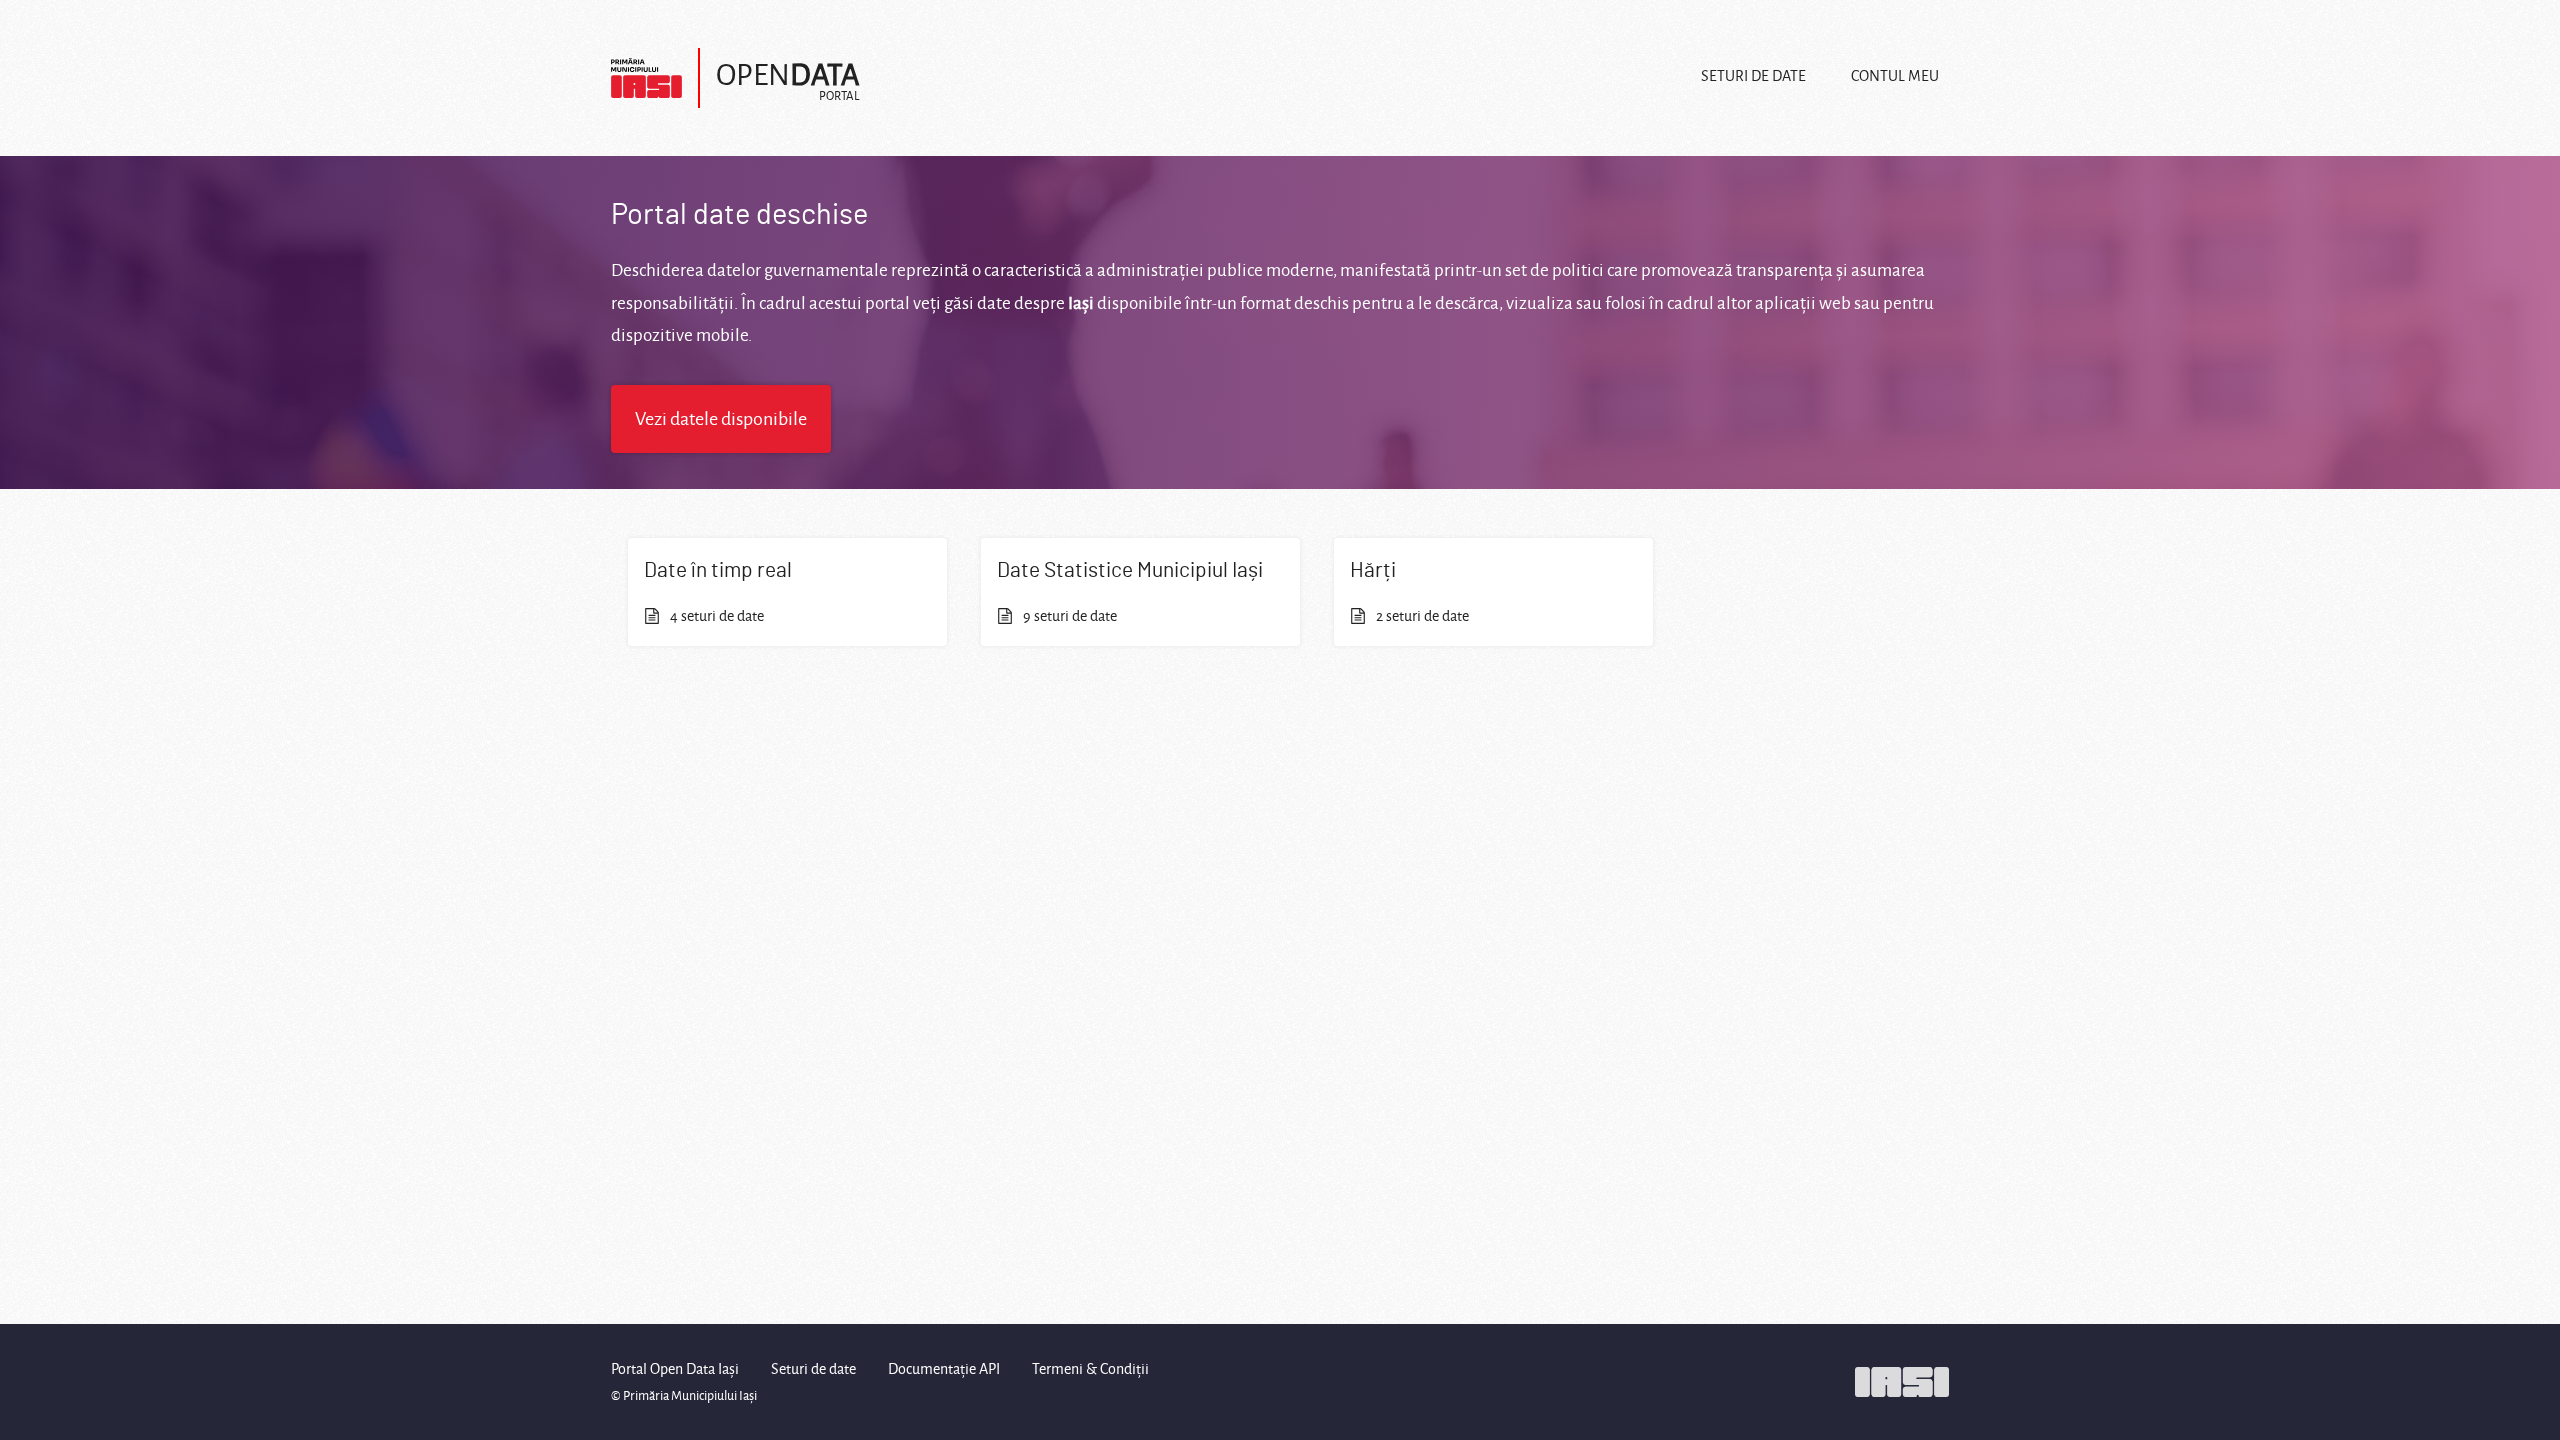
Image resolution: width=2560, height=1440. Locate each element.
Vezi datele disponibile (721, 419)
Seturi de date (1753, 76)
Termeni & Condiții (1090, 1369)
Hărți (1373, 570)
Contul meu (1895, 76)
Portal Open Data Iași (675, 1369)
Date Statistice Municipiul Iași (1130, 570)
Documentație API (944, 1369)
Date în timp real (718, 570)
